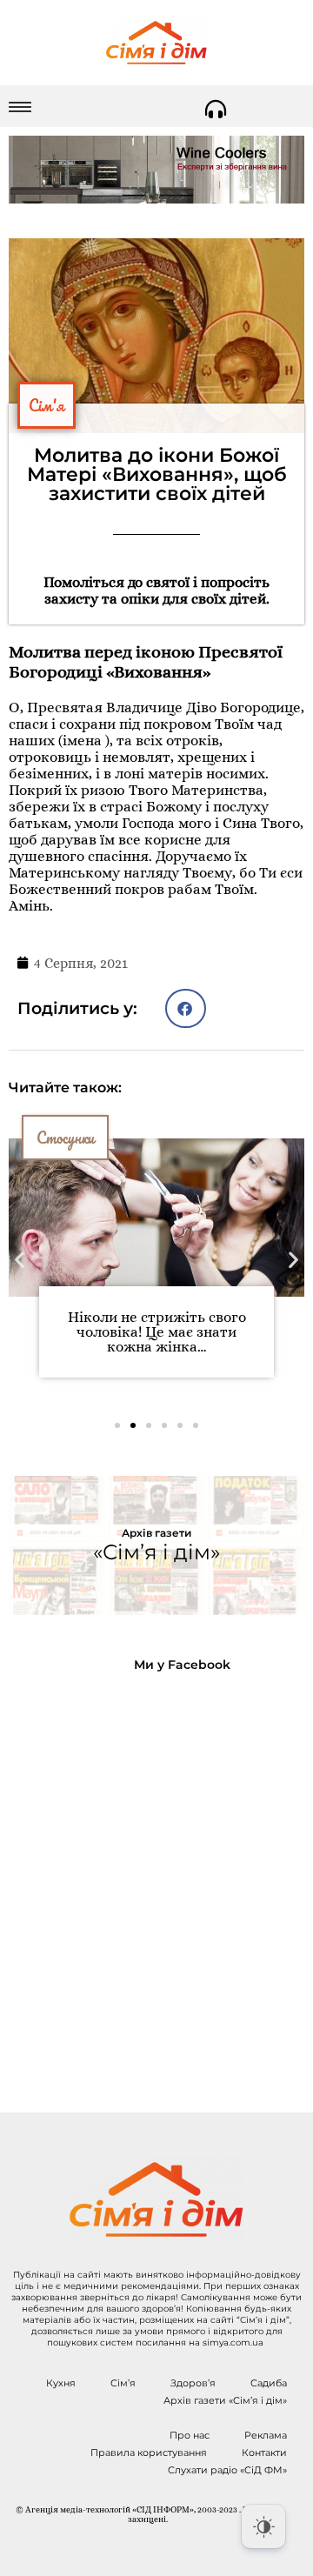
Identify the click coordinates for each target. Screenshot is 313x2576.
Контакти (264, 2453)
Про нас (190, 2435)
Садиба (269, 2383)
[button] (186, 1008)
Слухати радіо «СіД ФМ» (227, 2470)
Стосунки (65, 1138)
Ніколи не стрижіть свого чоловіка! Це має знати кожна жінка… (157, 1332)
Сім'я (47, 405)
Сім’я (123, 2383)
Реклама (266, 2435)
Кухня (61, 2383)
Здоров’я (193, 2383)
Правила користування (149, 2453)
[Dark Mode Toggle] (263, 2526)
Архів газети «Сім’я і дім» (225, 2400)
